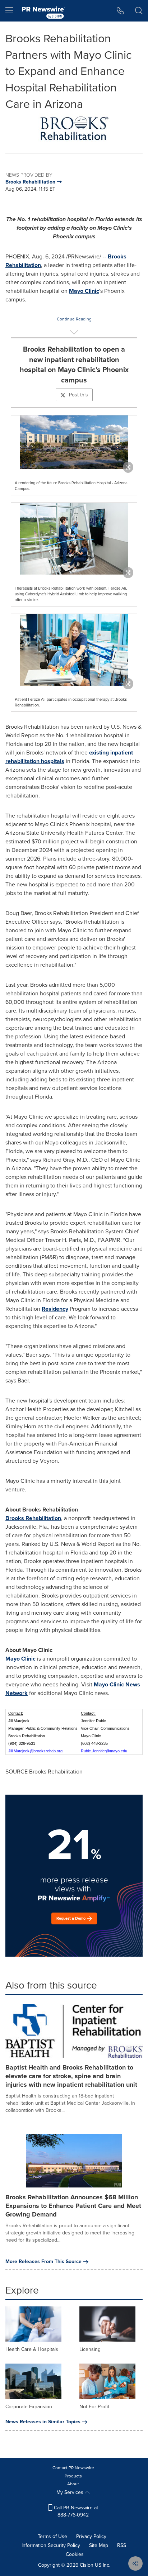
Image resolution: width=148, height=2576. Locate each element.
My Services (71, 2492)
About (73, 2484)
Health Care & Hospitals (32, 2349)
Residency (55, 1309)
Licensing (90, 2349)
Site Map (99, 2545)
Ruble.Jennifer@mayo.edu (104, 1751)
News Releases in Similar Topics (43, 2422)
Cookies (75, 2554)
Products (73, 2476)
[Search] (139, 11)
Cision (87, 2565)
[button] (74, 127)
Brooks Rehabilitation (33, 1518)
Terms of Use (52, 2536)
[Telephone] (121, 11)
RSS (122, 2545)
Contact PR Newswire (73, 2468)
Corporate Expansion (29, 2407)
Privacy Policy (91, 2536)
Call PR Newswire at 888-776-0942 (75, 2511)
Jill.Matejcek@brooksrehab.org (35, 1751)
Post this (78, 395)
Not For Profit (94, 2407)
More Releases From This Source (43, 2262)
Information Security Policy (51, 2545)
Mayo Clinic (84, 291)
